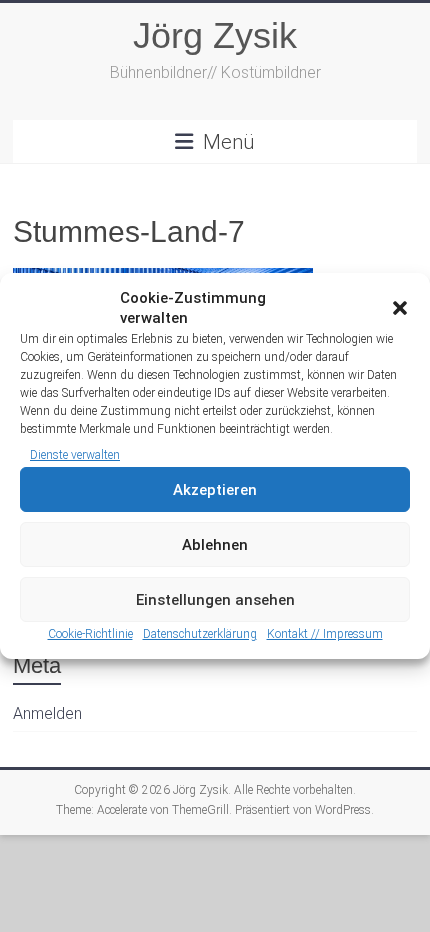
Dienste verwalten (75, 455)
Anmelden (47, 713)
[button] (400, 308)
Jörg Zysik (215, 35)
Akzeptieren (215, 490)
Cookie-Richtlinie (90, 634)
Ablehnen (215, 545)
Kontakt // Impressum (325, 634)
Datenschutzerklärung (200, 634)
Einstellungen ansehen (215, 600)
